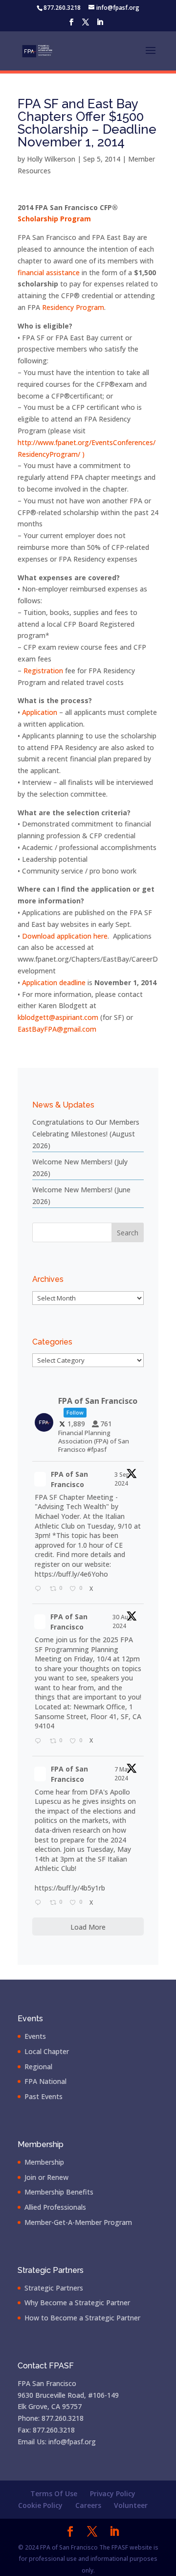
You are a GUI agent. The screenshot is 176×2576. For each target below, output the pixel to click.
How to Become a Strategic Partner (82, 2318)
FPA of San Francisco (69, 1479)
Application (40, 712)
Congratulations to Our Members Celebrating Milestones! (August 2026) (86, 1134)
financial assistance (49, 272)
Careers (88, 2505)
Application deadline (54, 982)
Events (35, 2036)
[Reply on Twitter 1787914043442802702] (40, 1903)
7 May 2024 (122, 1774)
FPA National (45, 2081)
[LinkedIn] (100, 25)
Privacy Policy (113, 2493)
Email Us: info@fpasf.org (57, 2442)
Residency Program (73, 307)
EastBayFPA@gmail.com (57, 1029)
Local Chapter (47, 2051)
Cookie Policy (40, 2505)
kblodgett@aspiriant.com (58, 1017)
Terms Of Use (54, 2493)
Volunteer (131, 2505)
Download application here (65, 936)
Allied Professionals (55, 2207)
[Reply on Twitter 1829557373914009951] (40, 1742)
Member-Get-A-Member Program (78, 2222)
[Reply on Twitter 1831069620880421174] (40, 1589)
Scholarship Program (54, 219)
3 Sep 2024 (122, 1479)
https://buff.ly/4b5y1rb (70, 1888)
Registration (43, 671)
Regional (38, 2067)
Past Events (44, 2096)
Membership (44, 2162)
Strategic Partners (54, 2288)
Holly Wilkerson (51, 159)
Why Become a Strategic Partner (77, 2303)
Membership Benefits (59, 2192)
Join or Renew (46, 2177)
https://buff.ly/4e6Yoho (71, 1574)
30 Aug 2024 (122, 1621)
